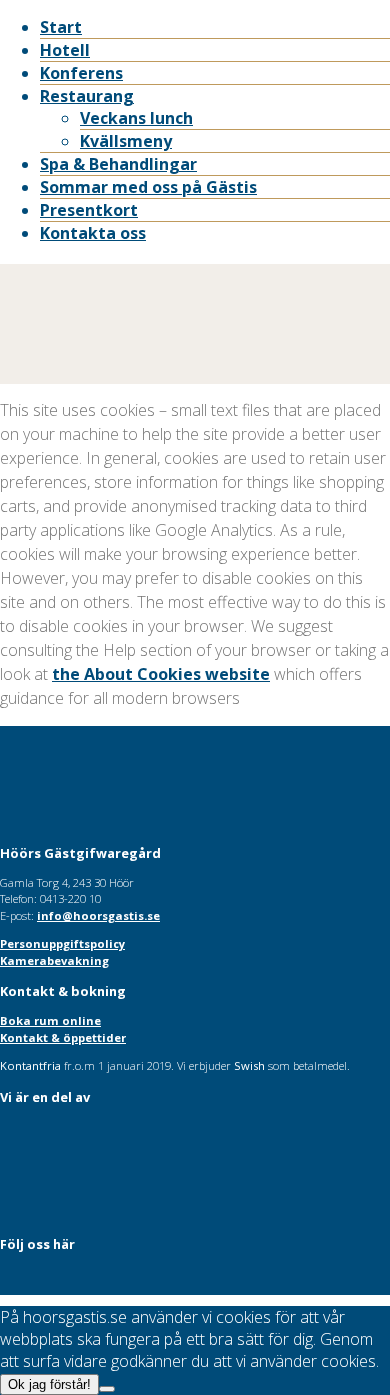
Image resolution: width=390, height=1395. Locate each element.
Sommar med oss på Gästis (148, 187)
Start (61, 27)
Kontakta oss (93, 233)
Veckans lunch (136, 118)
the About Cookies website (161, 674)
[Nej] (107, 1389)
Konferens (81, 73)
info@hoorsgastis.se (98, 915)
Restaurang (87, 96)
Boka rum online (50, 1020)
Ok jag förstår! (49, 1384)
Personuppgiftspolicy (62, 943)
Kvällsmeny (126, 141)
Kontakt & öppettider (63, 1037)
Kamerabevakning (54, 960)
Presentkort (89, 210)
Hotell (65, 50)
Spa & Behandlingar (118, 164)
